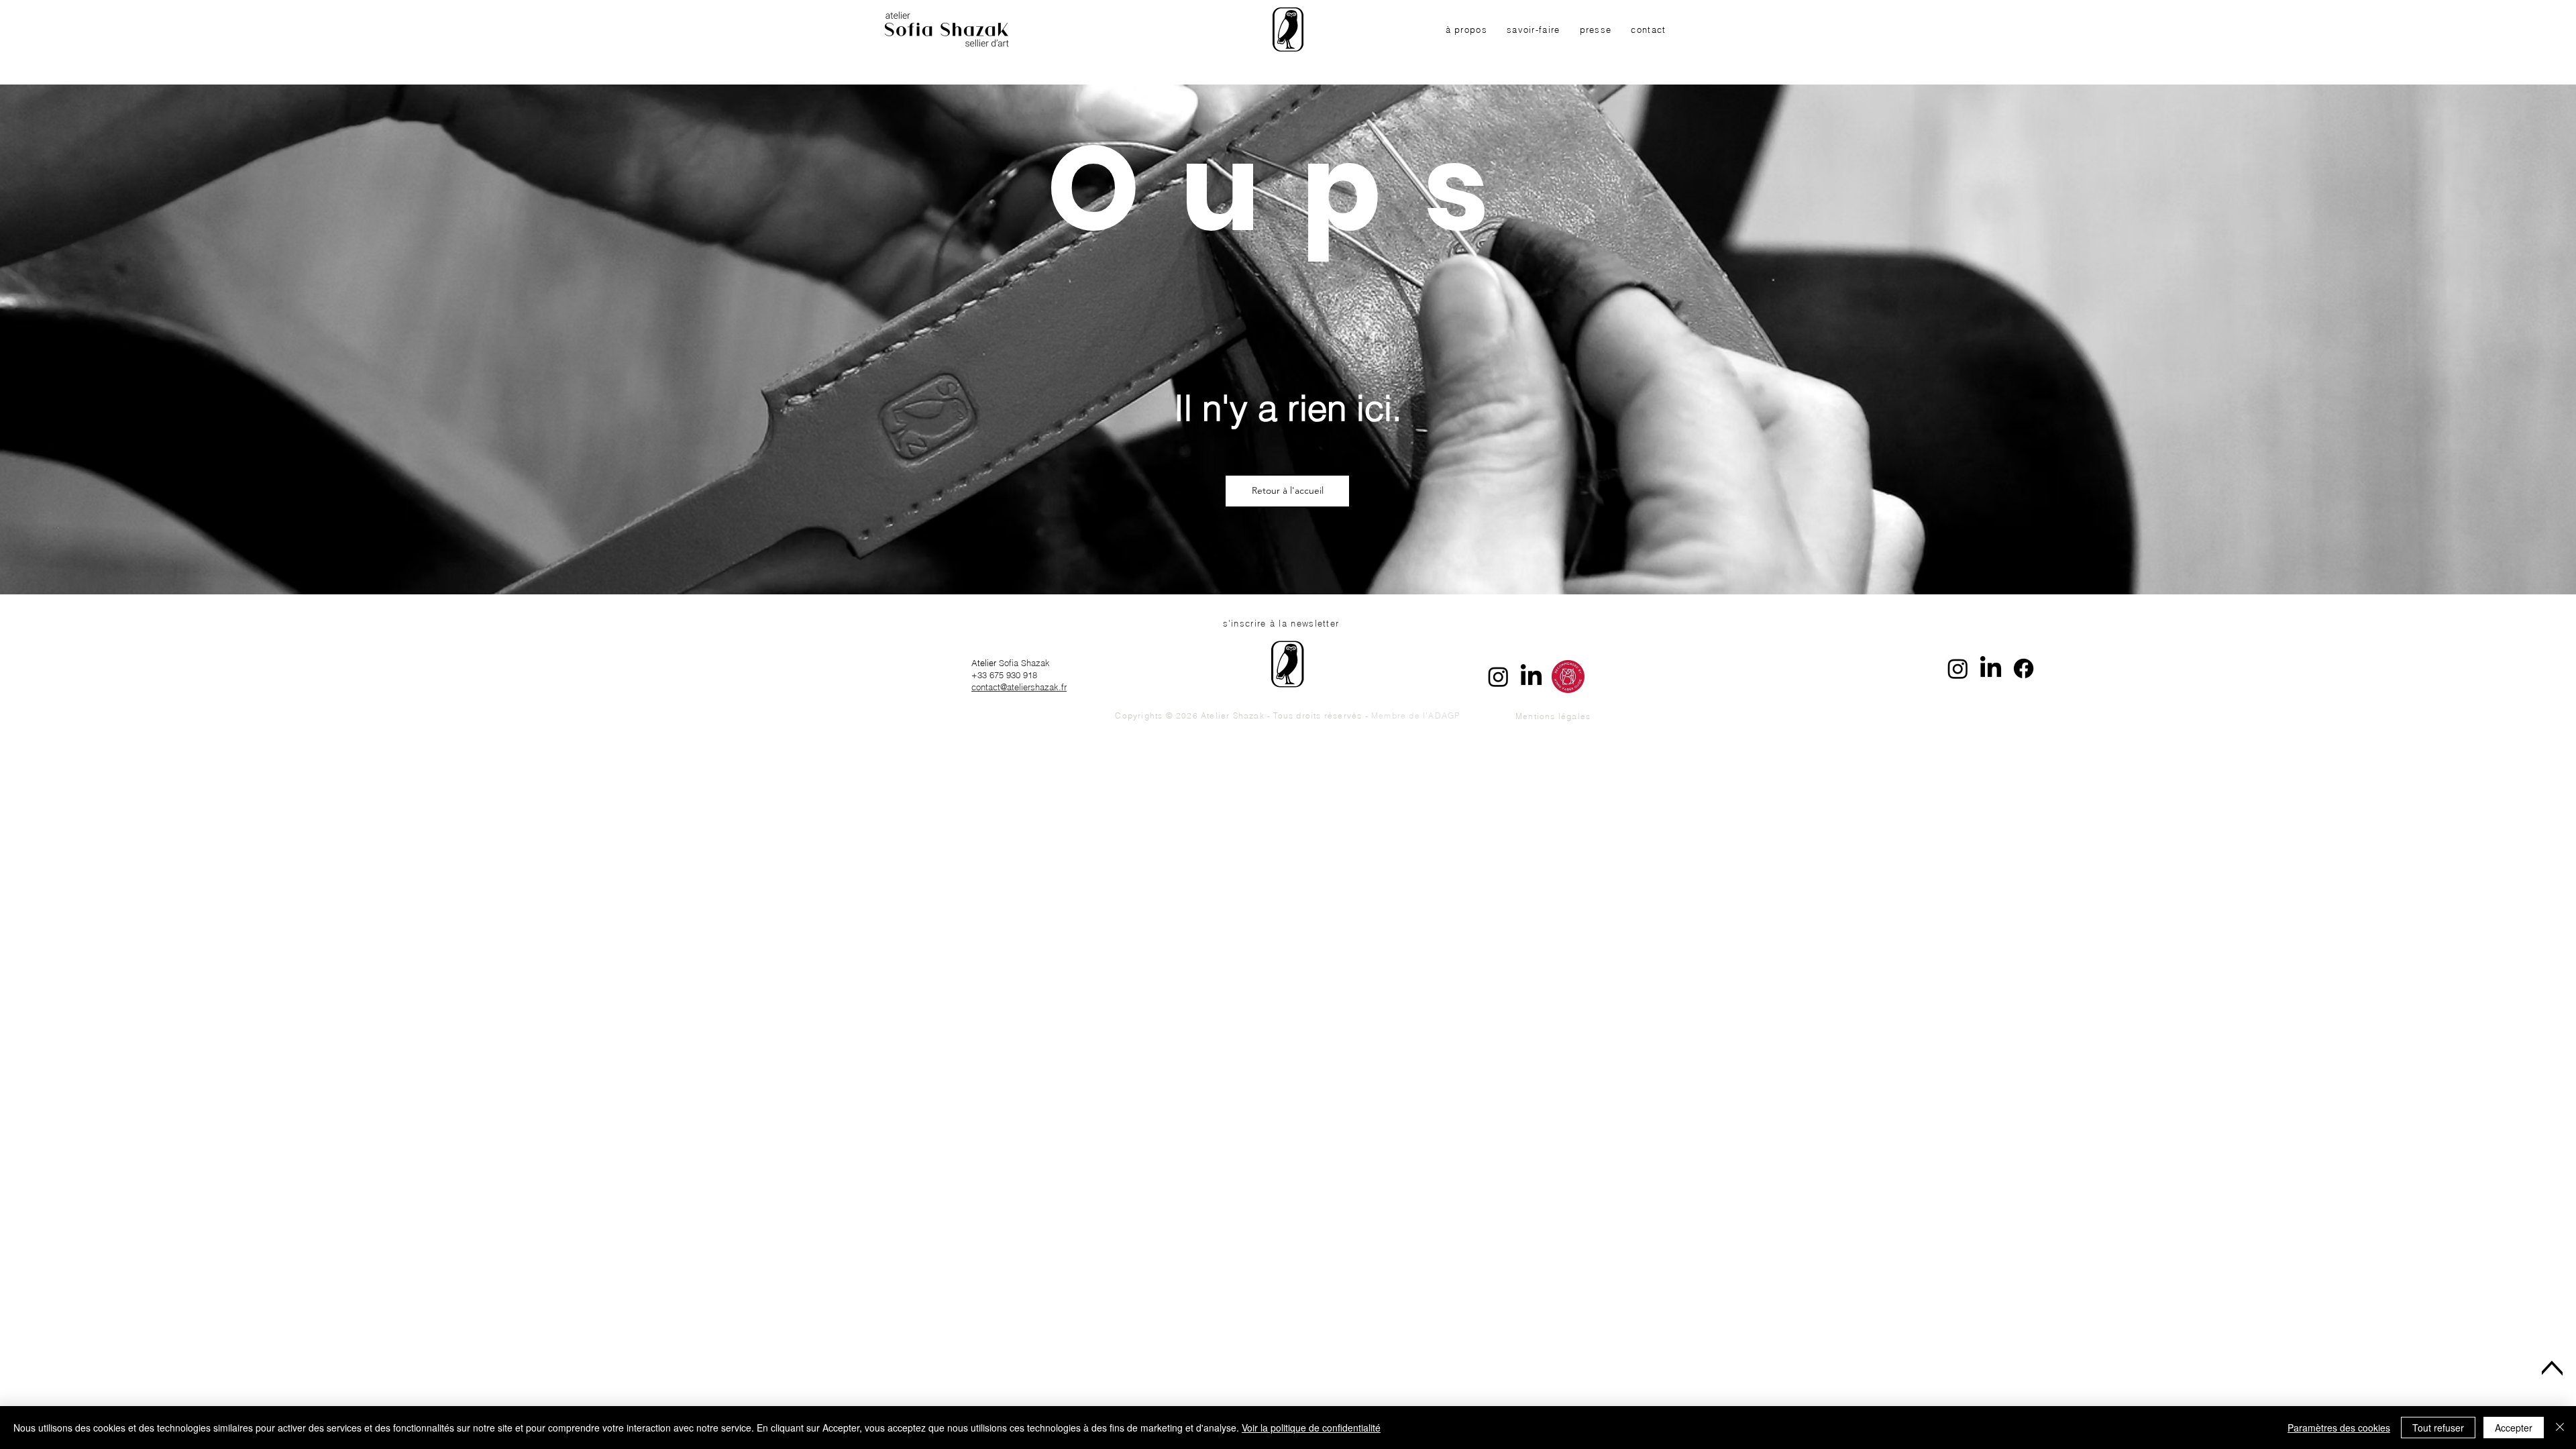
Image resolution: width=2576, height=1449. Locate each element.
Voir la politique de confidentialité (1311, 1428)
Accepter (2514, 1428)
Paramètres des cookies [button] (2339, 1428)
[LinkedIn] (1531, 677)
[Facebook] (2024, 668)
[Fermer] (2560, 1428)
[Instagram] (1498, 677)
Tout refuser (2438, 1428)
